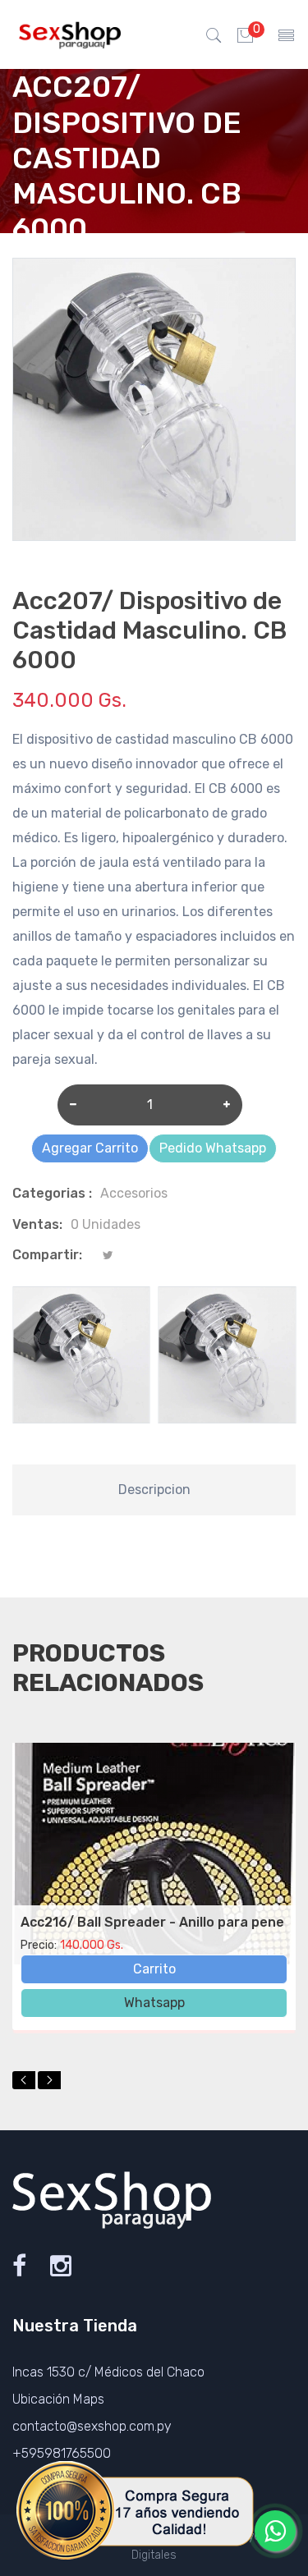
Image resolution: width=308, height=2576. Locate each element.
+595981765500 (62, 2453)
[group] (81, 1355)
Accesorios (134, 1193)
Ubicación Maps (58, 2399)
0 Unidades (106, 1224)
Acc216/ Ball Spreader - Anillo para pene (152, 1922)
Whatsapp (154, 2003)
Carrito (154, 1969)
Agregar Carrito (90, 1148)
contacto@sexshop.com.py (92, 2426)
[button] (24, 2080)
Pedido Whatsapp (213, 1148)
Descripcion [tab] (154, 1490)
